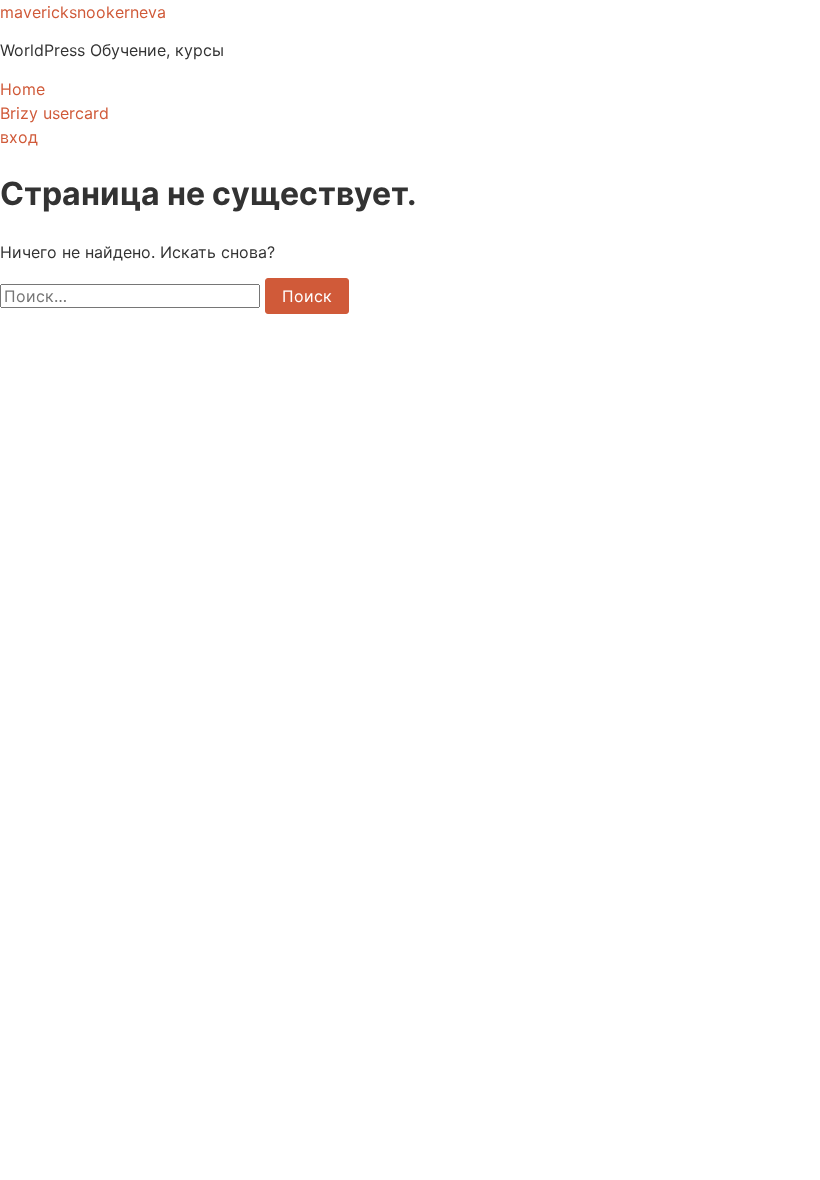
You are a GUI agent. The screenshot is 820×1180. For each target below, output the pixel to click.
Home (22, 89)
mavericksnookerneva (83, 12)
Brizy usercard (54, 113)
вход (19, 137)
